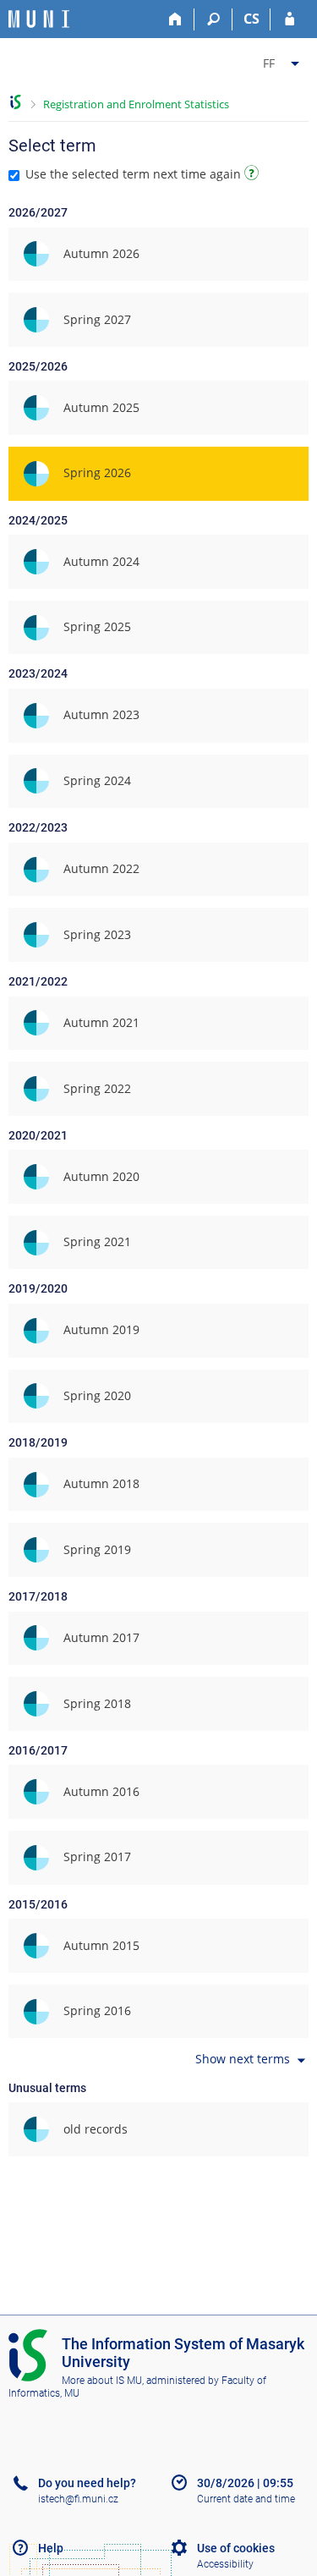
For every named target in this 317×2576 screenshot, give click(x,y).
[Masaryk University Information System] (39, 19)
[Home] (175, 19)
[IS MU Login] (290, 19)
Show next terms (243, 2060)
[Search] (213, 19)
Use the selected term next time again (133, 174)
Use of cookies (236, 2548)
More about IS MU (102, 2381)
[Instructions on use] (254, 176)
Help (51, 2548)
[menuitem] (283, 60)
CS (251, 19)
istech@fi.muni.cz (78, 2499)
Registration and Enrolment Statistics (136, 104)
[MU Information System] (16, 102)
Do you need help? (87, 2483)
